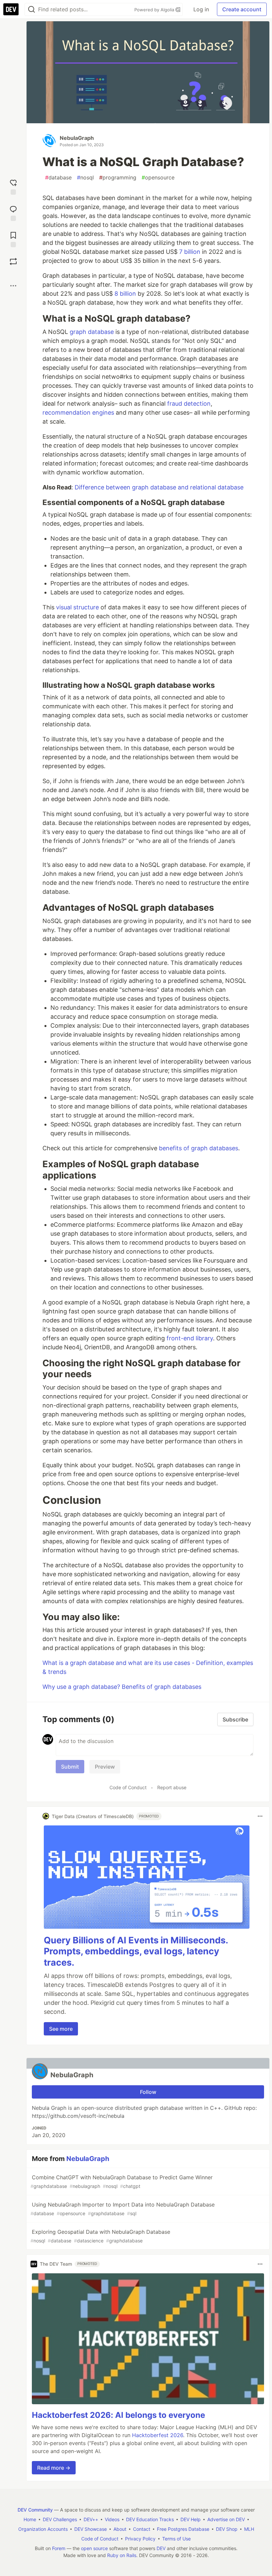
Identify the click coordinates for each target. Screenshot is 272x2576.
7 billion (190, 252)
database (58, 177)
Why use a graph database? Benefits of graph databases (122, 1687)
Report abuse (172, 1787)
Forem (59, 2548)
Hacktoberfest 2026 (158, 2435)
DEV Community (35, 2510)
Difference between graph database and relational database (159, 487)
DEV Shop (227, 2529)
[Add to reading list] (13, 239)
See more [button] (61, 2029)
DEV (161, 2548)
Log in (201, 9)
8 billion (125, 294)
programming (118, 177)
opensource (158, 177)
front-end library (190, 1338)
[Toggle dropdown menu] (260, 1816)
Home (30, 2519)
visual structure (77, 607)
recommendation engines (78, 412)
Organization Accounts (43, 2529)
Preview (105, 1767)
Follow (148, 2092)
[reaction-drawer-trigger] (13, 186)
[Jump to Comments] (13, 212)
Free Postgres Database (183, 2529)
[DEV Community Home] (11, 9)
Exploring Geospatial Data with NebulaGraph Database (100, 2236)
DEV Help (191, 2519)
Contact (142, 2529)
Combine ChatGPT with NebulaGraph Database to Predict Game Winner (122, 2181)
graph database (92, 332)
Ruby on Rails (122, 2555)
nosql (85, 177)
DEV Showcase (91, 2529)
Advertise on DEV (226, 2519)
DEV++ (91, 2519)
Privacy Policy (140, 2539)
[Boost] (13, 261)
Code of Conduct (128, 1787)
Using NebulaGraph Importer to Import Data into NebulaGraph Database (123, 2209)
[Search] (32, 9)
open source (94, 2548)
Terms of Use (176, 2539)
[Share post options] (13, 286)
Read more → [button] (54, 2468)
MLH (249, 2529)
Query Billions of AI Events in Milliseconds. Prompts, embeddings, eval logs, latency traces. (136, 1952)
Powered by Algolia (155, 10)
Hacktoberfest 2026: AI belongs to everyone (118, 2415)
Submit (70, 1767)
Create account (242, 9)
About (120, 2529)
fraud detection (189, 404)
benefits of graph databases (199, 1148)
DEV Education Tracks (150, 2519)
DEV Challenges (60, 2519)
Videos (112, 2519)
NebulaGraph (77, 138)
